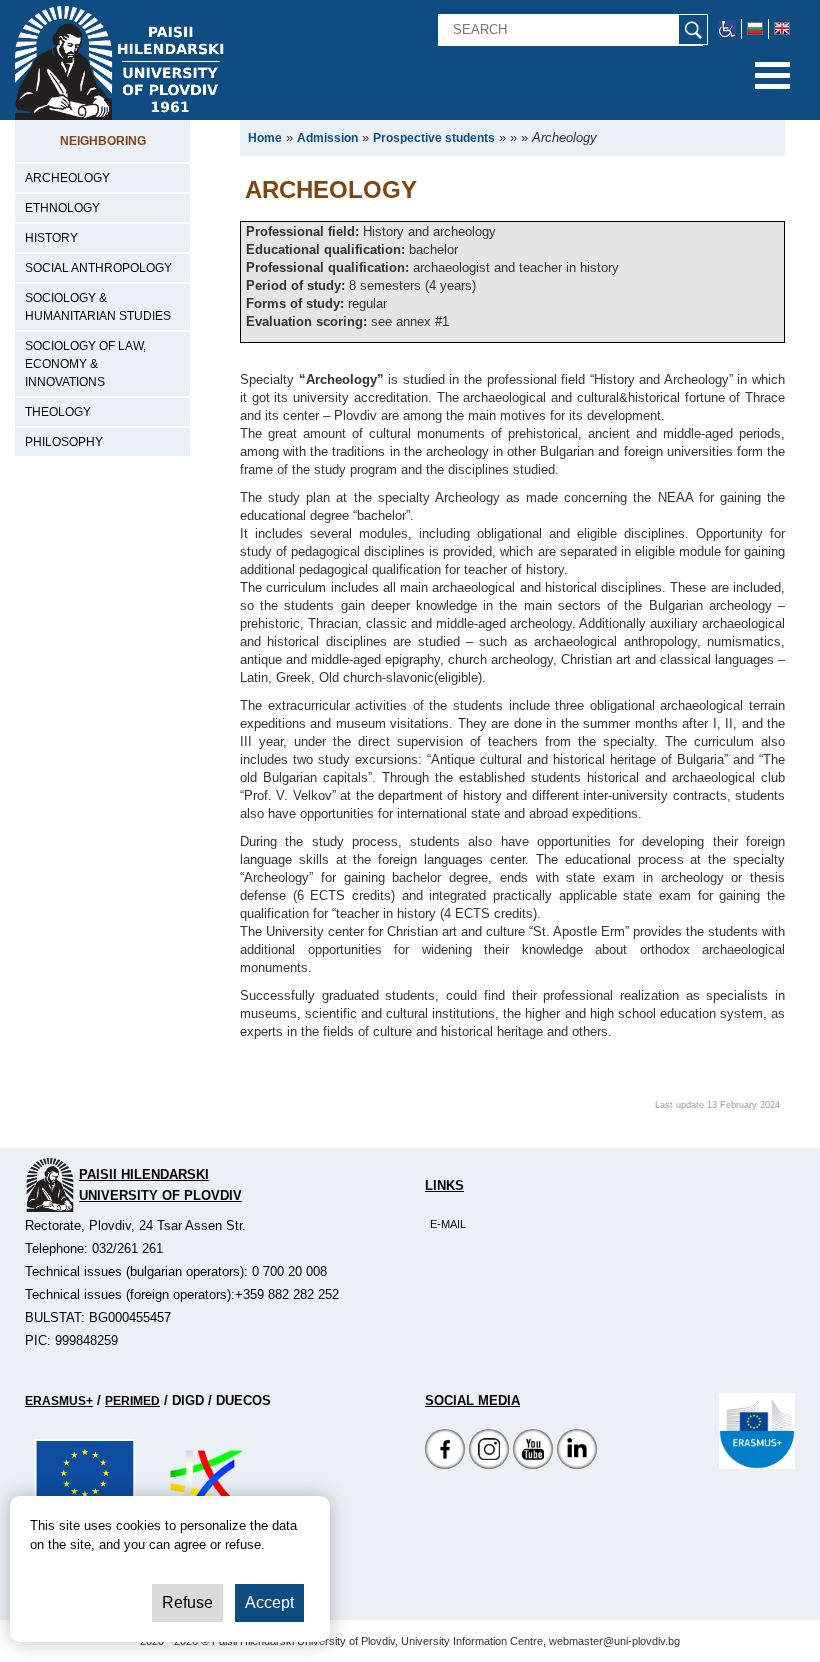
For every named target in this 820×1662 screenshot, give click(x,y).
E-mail (448, 1224)
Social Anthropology (98, 268)
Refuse (187, 1602)
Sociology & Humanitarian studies (98, 307)
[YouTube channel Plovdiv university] (533, 1465)
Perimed (132, 1401)
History (51, 238)
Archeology (67, 178)
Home (265, 138)
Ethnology (62, 208)
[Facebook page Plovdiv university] (445, 1465)
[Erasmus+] (757, 1430)
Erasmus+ (59, 1401)
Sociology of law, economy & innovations (85, 364)
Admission (327, 138)
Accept (269, 1602)
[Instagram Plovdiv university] (489, 1465)
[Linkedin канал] (577, 1465)
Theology (58, 412)
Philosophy (64, 442)
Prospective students (434, 138)
